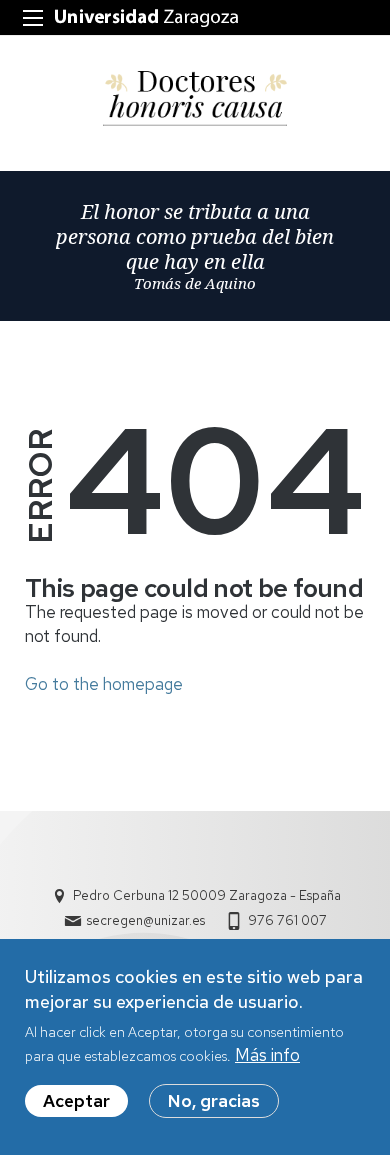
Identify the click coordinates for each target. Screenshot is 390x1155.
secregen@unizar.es (146, 920)
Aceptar (76, 1101)
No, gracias (214, 1101)
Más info (267, 1055)
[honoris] (194, 98)
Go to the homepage (104, 684)
